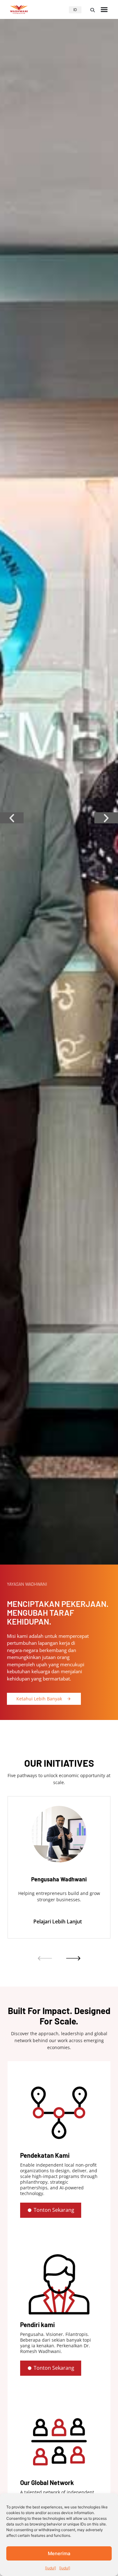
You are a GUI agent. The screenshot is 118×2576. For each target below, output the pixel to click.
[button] (93, 10)
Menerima (59, 2553)
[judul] (51, 2568)
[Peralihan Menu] (104, 9)
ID (75, 10)
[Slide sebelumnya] (45, 1958)
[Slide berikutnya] (73, 1958)
